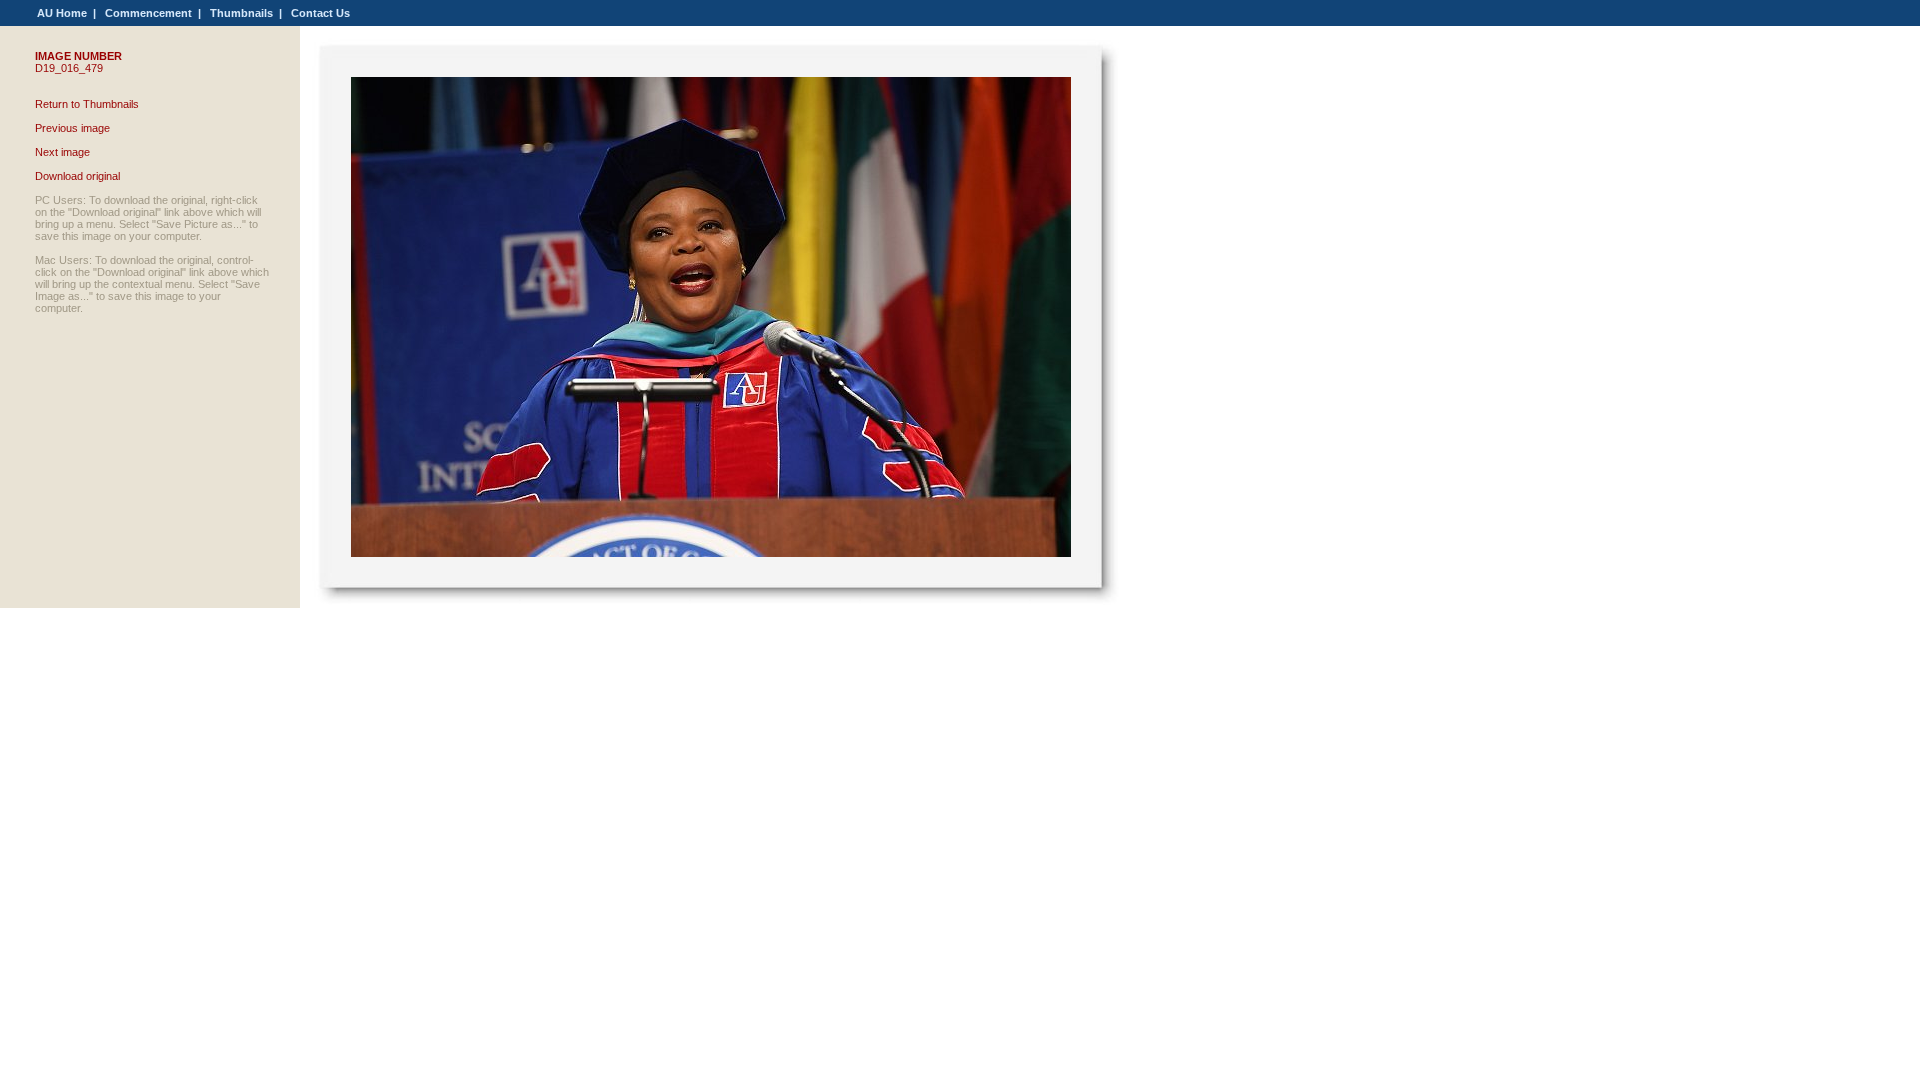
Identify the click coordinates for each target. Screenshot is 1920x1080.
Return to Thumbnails (87, 104)
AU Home (62, 13)
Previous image (72, 128)
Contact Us (320, 13)
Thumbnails (241, 13)
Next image (62, 152)
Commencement (148, 13)
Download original (77, 176)
